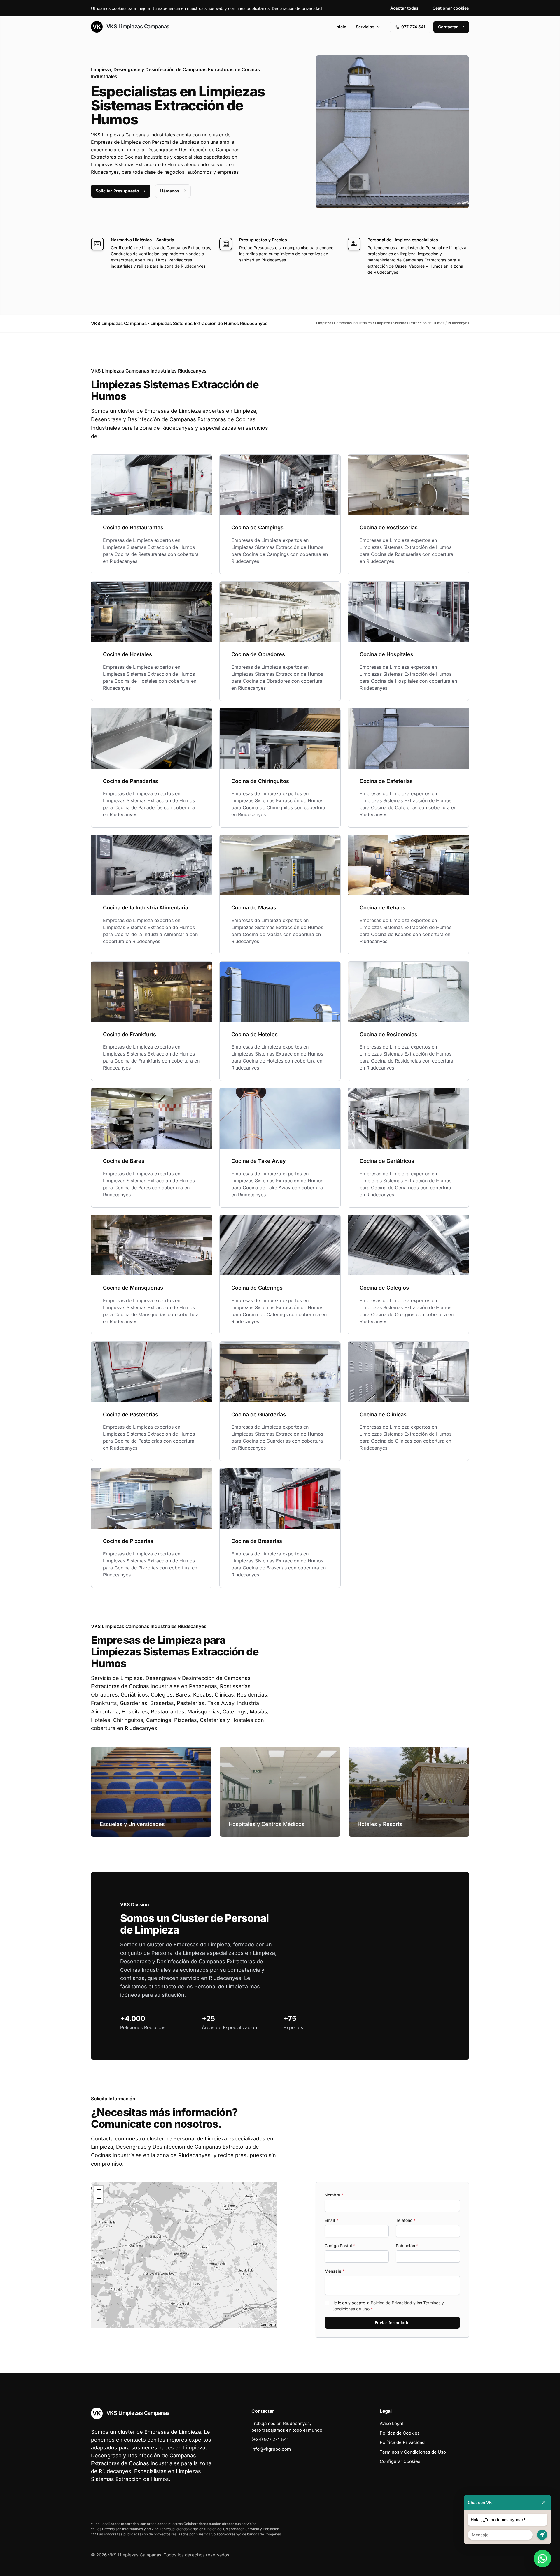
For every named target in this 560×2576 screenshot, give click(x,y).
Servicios (365, 27)
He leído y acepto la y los (388, 2306)
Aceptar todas (404, 8)
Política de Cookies (400, 2433)
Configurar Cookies (400, 2461)
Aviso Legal (391, 2423)
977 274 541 (413, 27)
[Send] (542, 2535)
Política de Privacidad (391, 2303)
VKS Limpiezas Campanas (137, 26)
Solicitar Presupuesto (117, 191)
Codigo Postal (340, 2246)
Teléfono (406, 2220)
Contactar (448, 27)
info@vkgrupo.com (271, 2449)
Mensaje (335, 2271)
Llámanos (170, 191)
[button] (184, 2255)
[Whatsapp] (542, 2559)
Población (407, 2246)
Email (331, 2220)
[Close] (544, 2502)
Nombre (334, 2195)
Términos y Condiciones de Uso (413, 2452)
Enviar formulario (392, 2323)
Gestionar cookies (451, 8)
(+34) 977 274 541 (270, 2439)
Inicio (341, 27)
